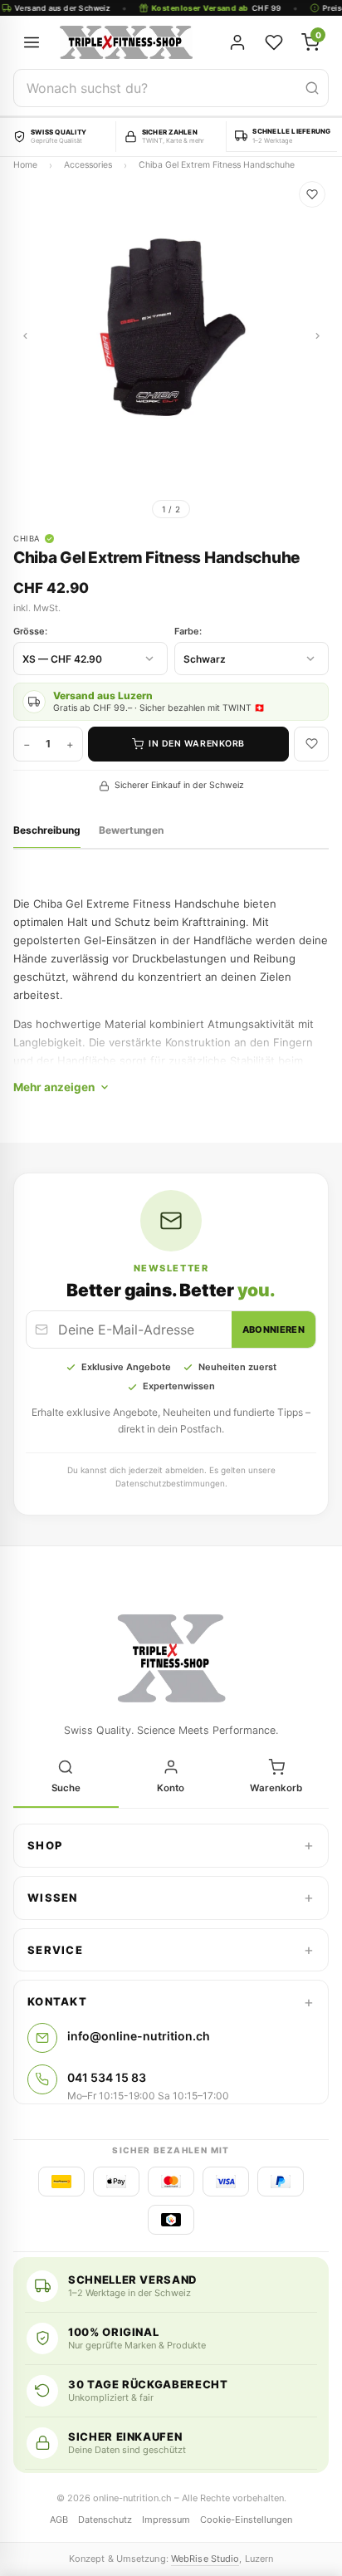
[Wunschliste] (274, 42)
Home (25, 165)
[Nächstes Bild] (317, 335)
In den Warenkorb (196, 744)
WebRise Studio (205, 2559)
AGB (59, 2520)
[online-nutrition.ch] (131, 42)
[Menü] (32, 42)
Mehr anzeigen (54, 1087)
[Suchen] (312, 88)
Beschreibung (47, 830)
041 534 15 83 (107, 2077)
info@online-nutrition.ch (139, 2036)
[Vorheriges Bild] (25, 335)
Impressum (166, 2520)
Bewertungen (131, 830)
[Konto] (237, 42)
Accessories (88, 165)
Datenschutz (105, 2520)
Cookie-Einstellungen (246, 2520)
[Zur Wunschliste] (312, 194)
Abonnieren (274, 1330)
